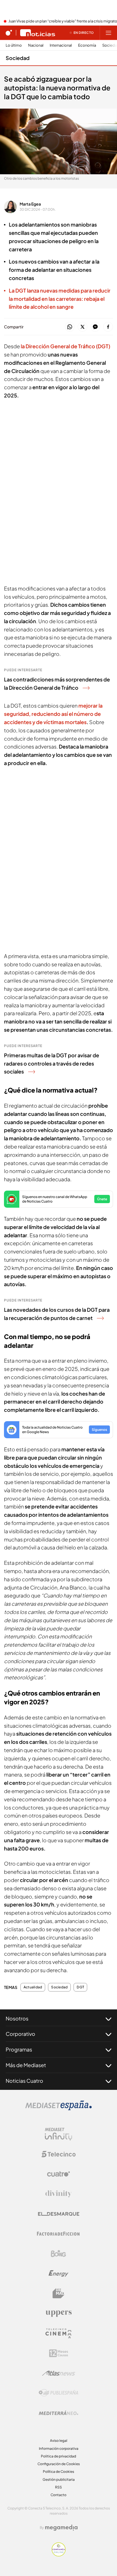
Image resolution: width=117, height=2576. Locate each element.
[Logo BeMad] (58, 2293)
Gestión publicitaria (59, 2479)
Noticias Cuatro (24, 2081)
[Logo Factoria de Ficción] (58, 2234)
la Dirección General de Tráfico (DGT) (65, 346)
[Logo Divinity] (58, 2194)
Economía (87, 45)
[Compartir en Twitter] (82, 327)
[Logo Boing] (58, 2254)
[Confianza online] (59, 2555)
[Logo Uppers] (58, 2313)
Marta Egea (30, 204)
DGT (80, 1987)
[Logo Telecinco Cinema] (58, 2333)
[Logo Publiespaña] (58, 2393)
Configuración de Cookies (59, 2464)
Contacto (58, 2495)
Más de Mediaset (26, 2065)
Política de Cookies (58, 2472)
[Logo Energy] (58, 2274)
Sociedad (18, 58)
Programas (19, 2049)
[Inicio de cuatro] (9, 33)
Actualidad (33, 1987)
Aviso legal (59, 2441)
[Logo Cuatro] (58, 2174)
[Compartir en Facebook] (108, 327)
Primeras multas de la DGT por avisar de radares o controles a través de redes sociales (52, 1063)
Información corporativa (59, 2448)
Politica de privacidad (58, 2456)
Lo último (14, 45)
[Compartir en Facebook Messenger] (95, 327)
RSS (58, 2487)
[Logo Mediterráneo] (58, 2413)
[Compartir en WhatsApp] (70, 327)
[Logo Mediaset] (58, 2109)
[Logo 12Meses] (59, 2353)
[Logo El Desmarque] (59, 2214)
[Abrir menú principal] (108, 33)
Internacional (61, 45)
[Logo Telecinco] (58, 2154)
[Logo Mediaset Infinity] (58, 2134)
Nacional (36, 45)
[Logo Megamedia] (61, 2528)
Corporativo (20, 2034)
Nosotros (17, 2018)
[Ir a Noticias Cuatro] (38, 33)
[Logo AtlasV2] (59, 2373)
